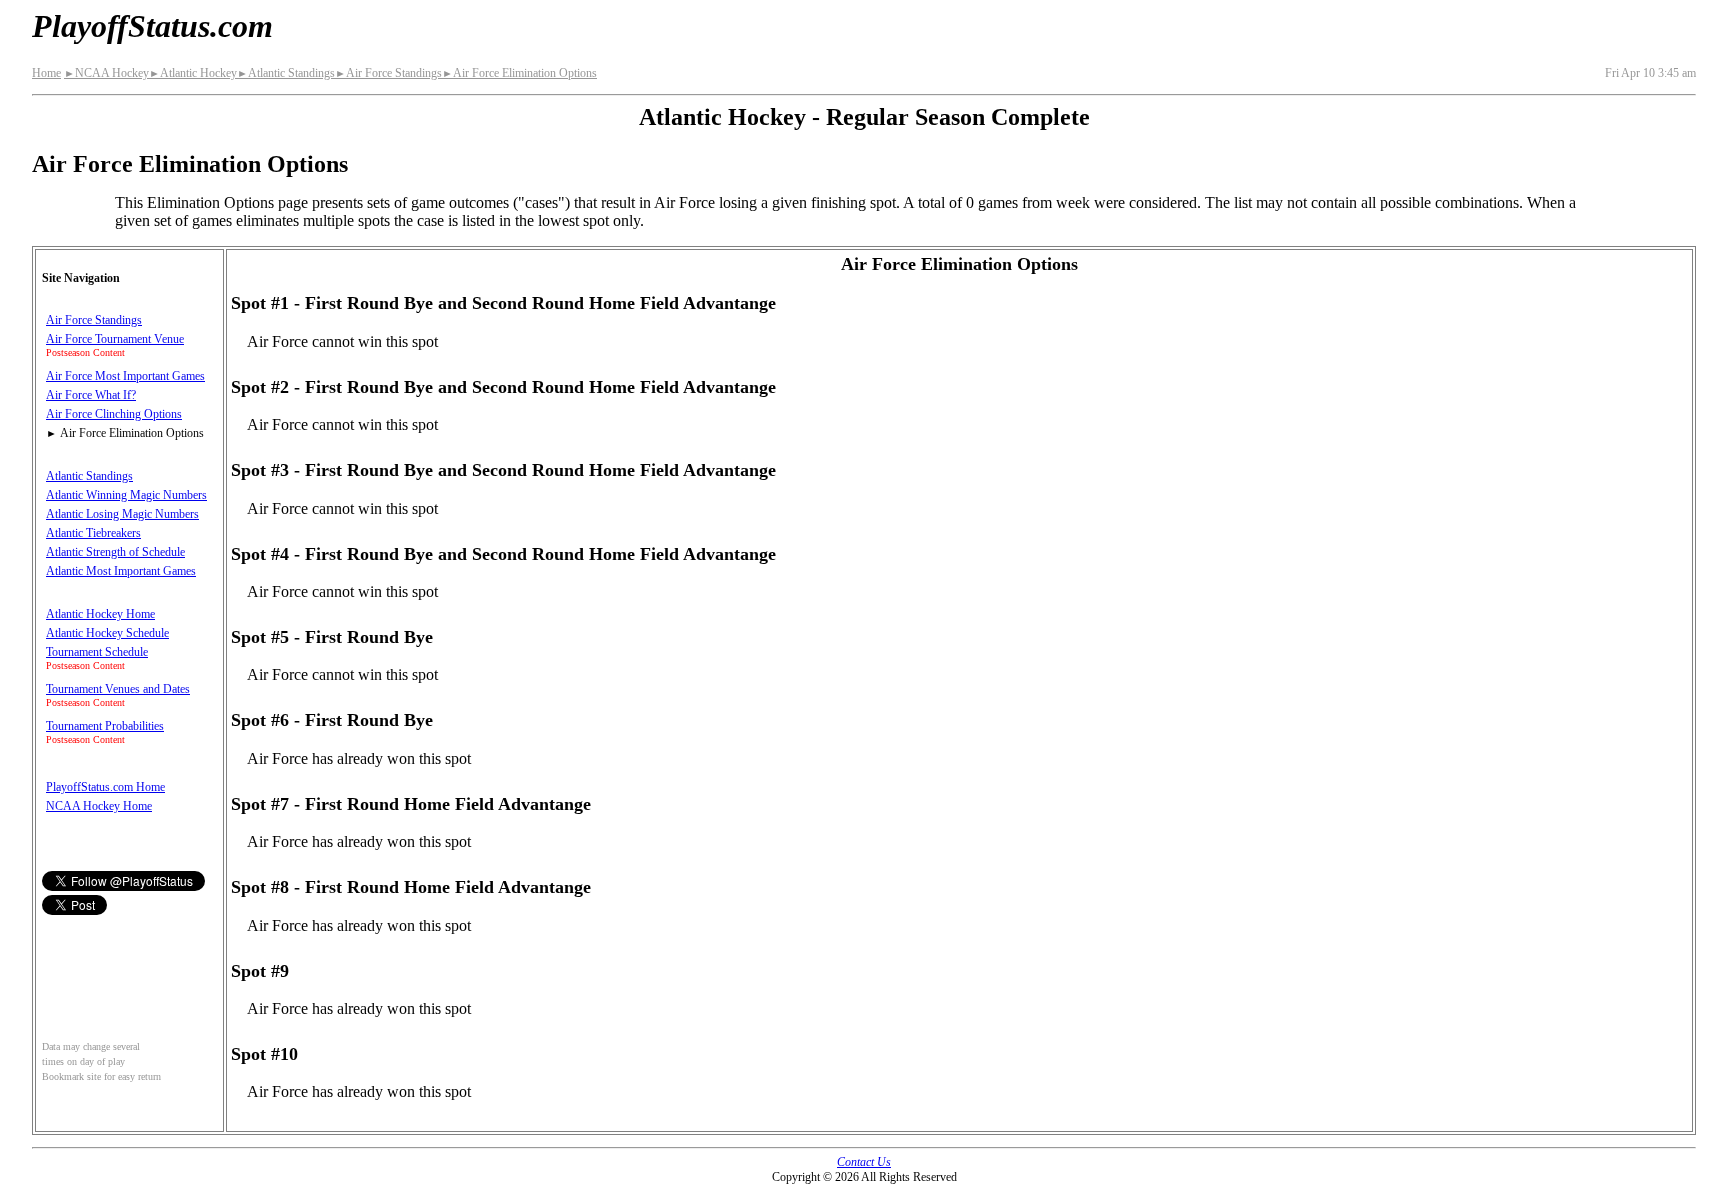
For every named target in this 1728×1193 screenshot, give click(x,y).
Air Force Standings (388, 73)
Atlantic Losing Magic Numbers (122, 514)
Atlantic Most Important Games (121, 571)
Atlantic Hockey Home (100, 614)
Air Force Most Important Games (125, 376)
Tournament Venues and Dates (118, 689)
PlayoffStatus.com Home (105, 787)
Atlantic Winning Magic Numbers (126, 495)
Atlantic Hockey (193, 73)
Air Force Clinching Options (114, 414)
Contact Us (864, 1162)
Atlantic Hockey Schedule (107, 633)
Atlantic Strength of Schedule (115, 552)
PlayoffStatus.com (152, 26)
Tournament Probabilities (105, 726)
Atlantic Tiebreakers (93, 533)
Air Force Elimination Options (519, 73)
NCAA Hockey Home (99, 806)
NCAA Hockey (106, 73)
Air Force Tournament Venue (115, 339)
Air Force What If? (91, 395)
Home (46, 73)
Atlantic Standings (286, 73)
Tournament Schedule (97, 652)
